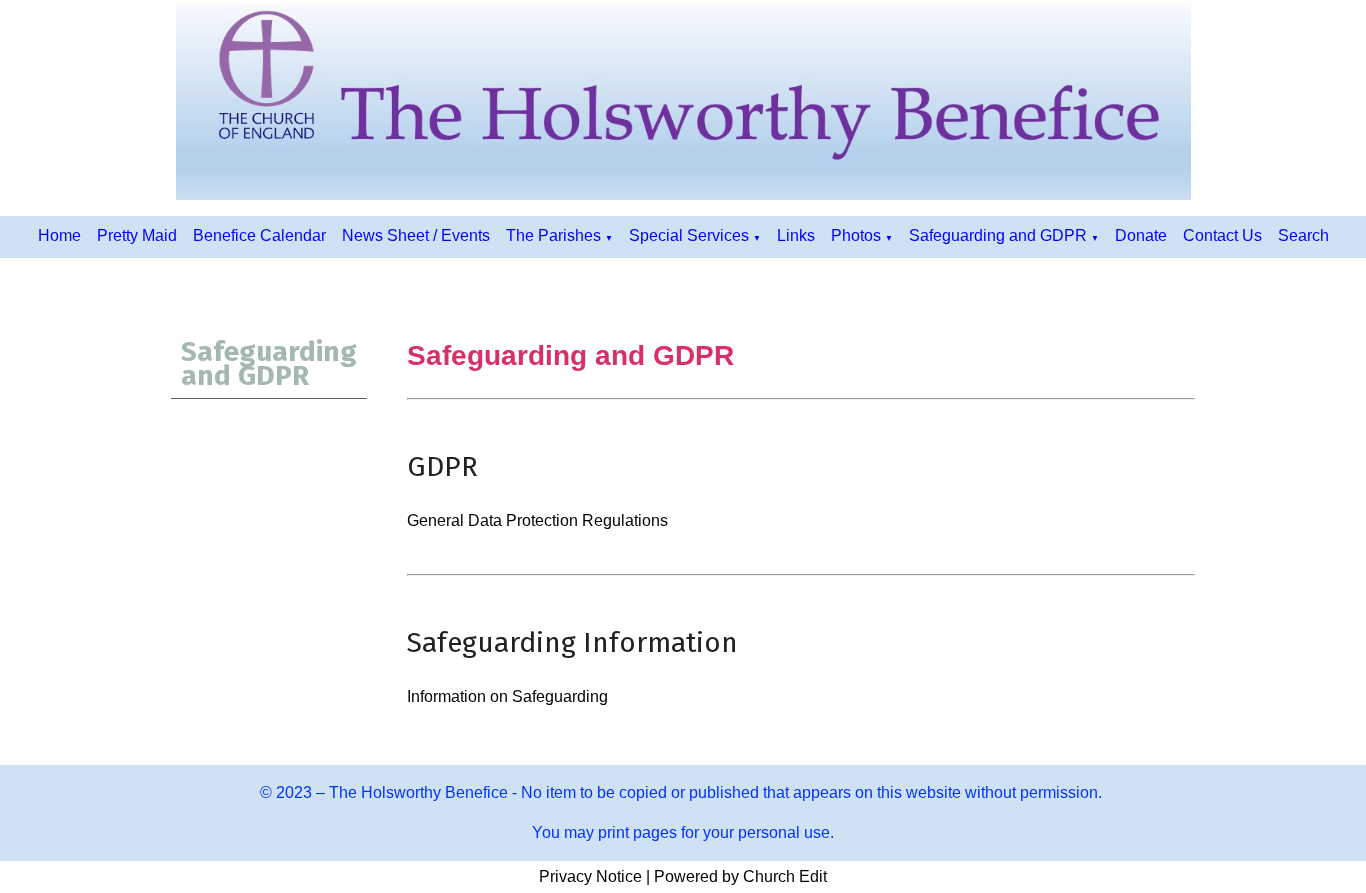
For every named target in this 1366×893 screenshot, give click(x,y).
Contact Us (1222, 235)
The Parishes (553, 235)
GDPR (442, 466)
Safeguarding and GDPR (998, 235)
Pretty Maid (137, 235)
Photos (856, 235)
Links (796, 235)
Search (1303, 235)
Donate (1141, 235)
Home (59, 235)
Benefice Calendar (259, 235)
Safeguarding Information (572, 642)
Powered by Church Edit (740, 876)
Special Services (689, 235)
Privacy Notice (590, 876)
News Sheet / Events (416, 235)
